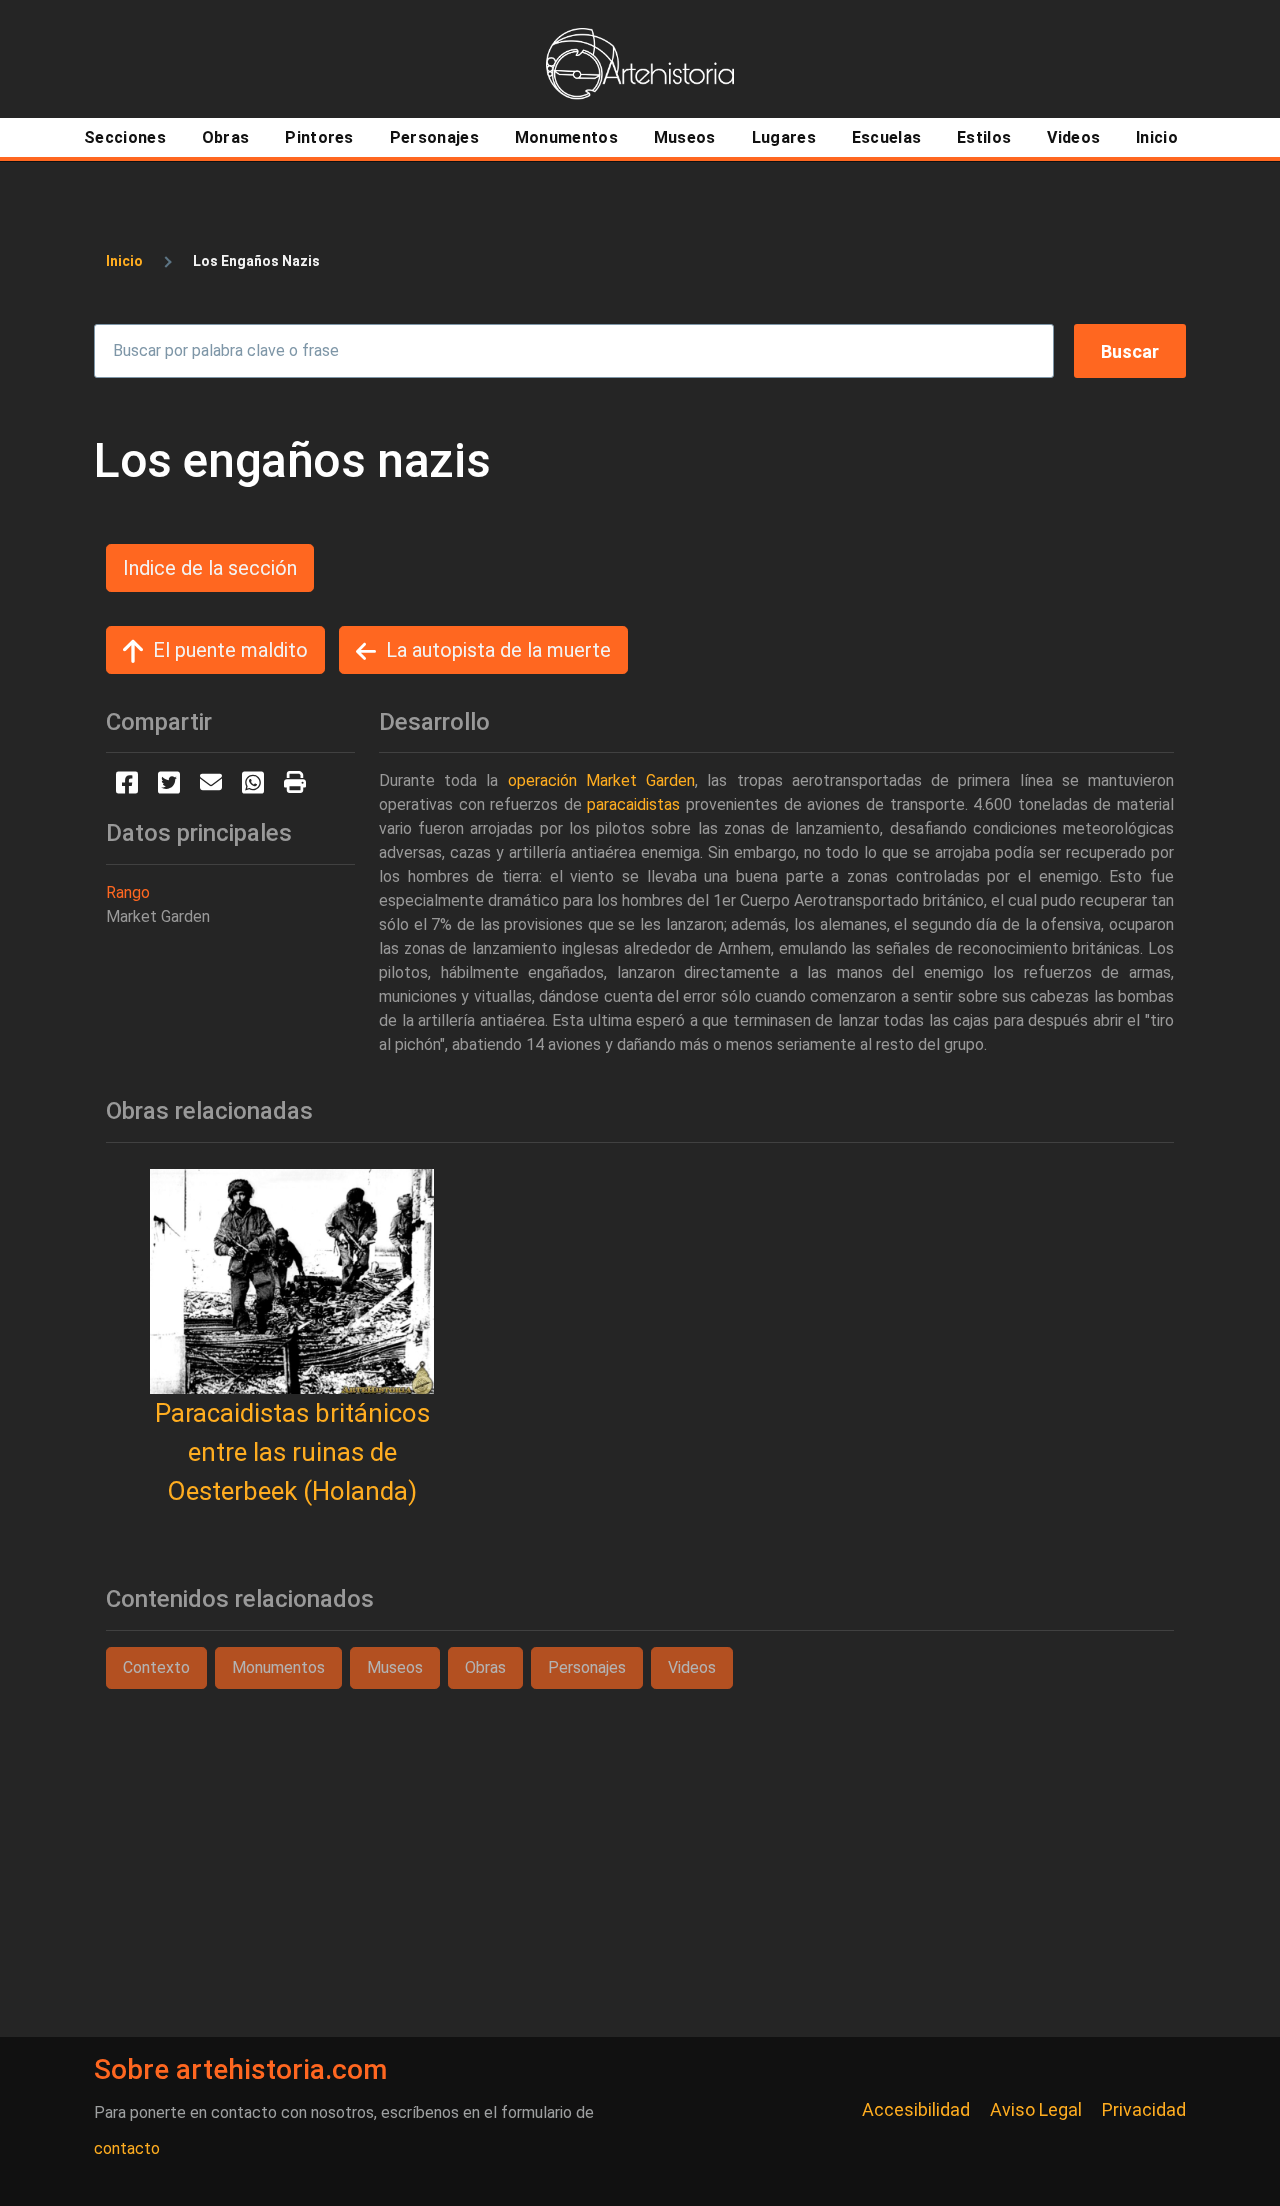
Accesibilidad (916, 2109)
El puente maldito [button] (230, 650)
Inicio (124, 261)
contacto (127, 2148)
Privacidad (1144, 2109)
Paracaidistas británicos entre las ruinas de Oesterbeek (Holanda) (292, 1452)
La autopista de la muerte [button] (498, 650)
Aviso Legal (1036, 2109)
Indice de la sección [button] (210, 568)
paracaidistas (633, 804)
